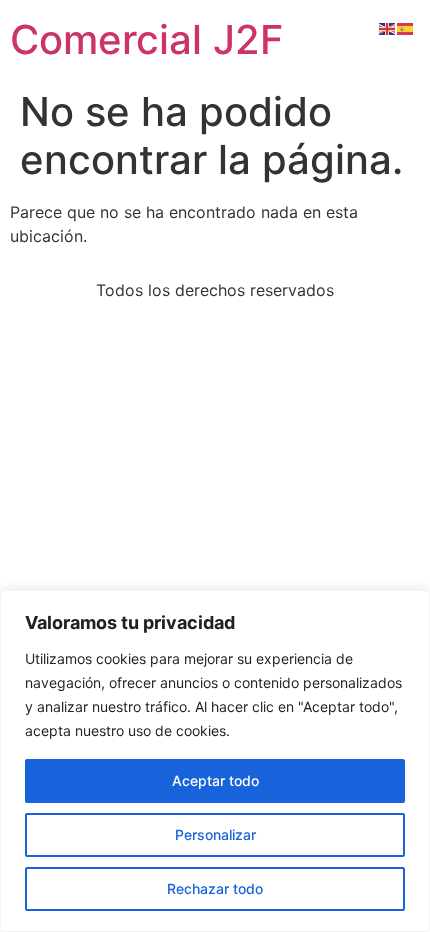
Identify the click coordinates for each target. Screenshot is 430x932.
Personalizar (215, 834)
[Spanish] (406, 27)
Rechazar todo (215, 888)
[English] (388, 27)
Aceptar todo (215, 780)
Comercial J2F (146, 39)
